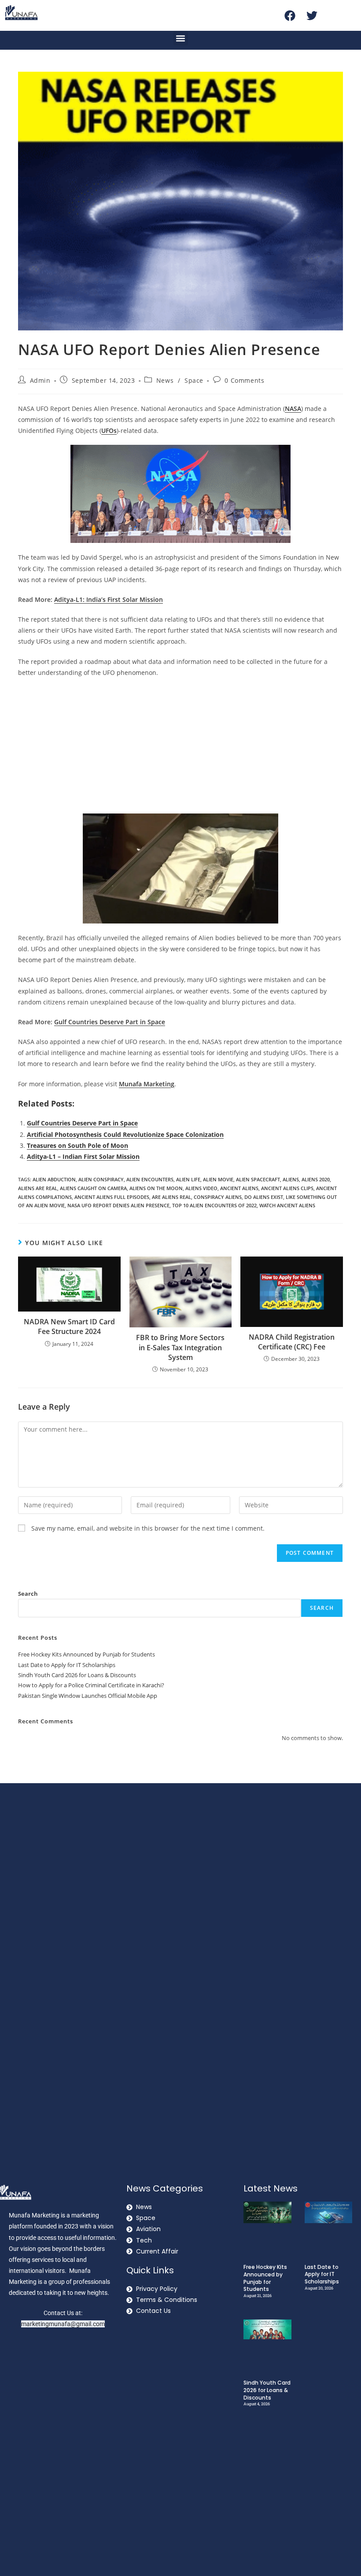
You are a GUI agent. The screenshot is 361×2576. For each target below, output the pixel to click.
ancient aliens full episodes (112, 1197)
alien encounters (150, 1179)
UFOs (109, 431)
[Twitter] (312, 15)
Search (28, 1594)
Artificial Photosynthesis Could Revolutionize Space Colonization (125, 1134)
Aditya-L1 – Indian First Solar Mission (83, 1156)
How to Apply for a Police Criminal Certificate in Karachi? (91, 1685)
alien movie (218, 1179)
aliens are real (38, 1188)
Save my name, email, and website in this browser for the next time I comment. (148, 1528)
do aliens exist (264, 1197)
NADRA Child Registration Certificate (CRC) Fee (292, 1342)
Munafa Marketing (147, 1084)
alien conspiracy (101, 1179)
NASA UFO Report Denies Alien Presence (118, 1205)
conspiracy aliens (218, 1197)
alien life (188, 1179)
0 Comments (244, 380)
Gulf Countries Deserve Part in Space (82, 1123)
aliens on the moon (156, 1188)
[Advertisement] (180, 748)
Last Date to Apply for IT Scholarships (67, 1665)
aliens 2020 (316, 1179)
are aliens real (171, 1197)
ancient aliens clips (287, 1188)
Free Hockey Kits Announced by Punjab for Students (87, 1654)
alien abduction (54, 1179)
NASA (293, 409)
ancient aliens (239, 1188)
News (165, 380)
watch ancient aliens (287, 1205)
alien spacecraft (258, 1179)
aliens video (201, 1188)
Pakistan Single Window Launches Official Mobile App (88, 1696)
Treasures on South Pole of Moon (77, 1145)
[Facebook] (290, 15)
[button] (181, 38)
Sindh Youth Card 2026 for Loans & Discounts (77, 1675)
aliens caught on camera (93, 1188)
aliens (291, 1179)
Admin (40, 380)
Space (194, 380)
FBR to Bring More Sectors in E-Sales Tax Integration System (180, 1347)
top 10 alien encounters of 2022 (214, 1205)
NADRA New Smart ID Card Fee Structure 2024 (69, 1326)
